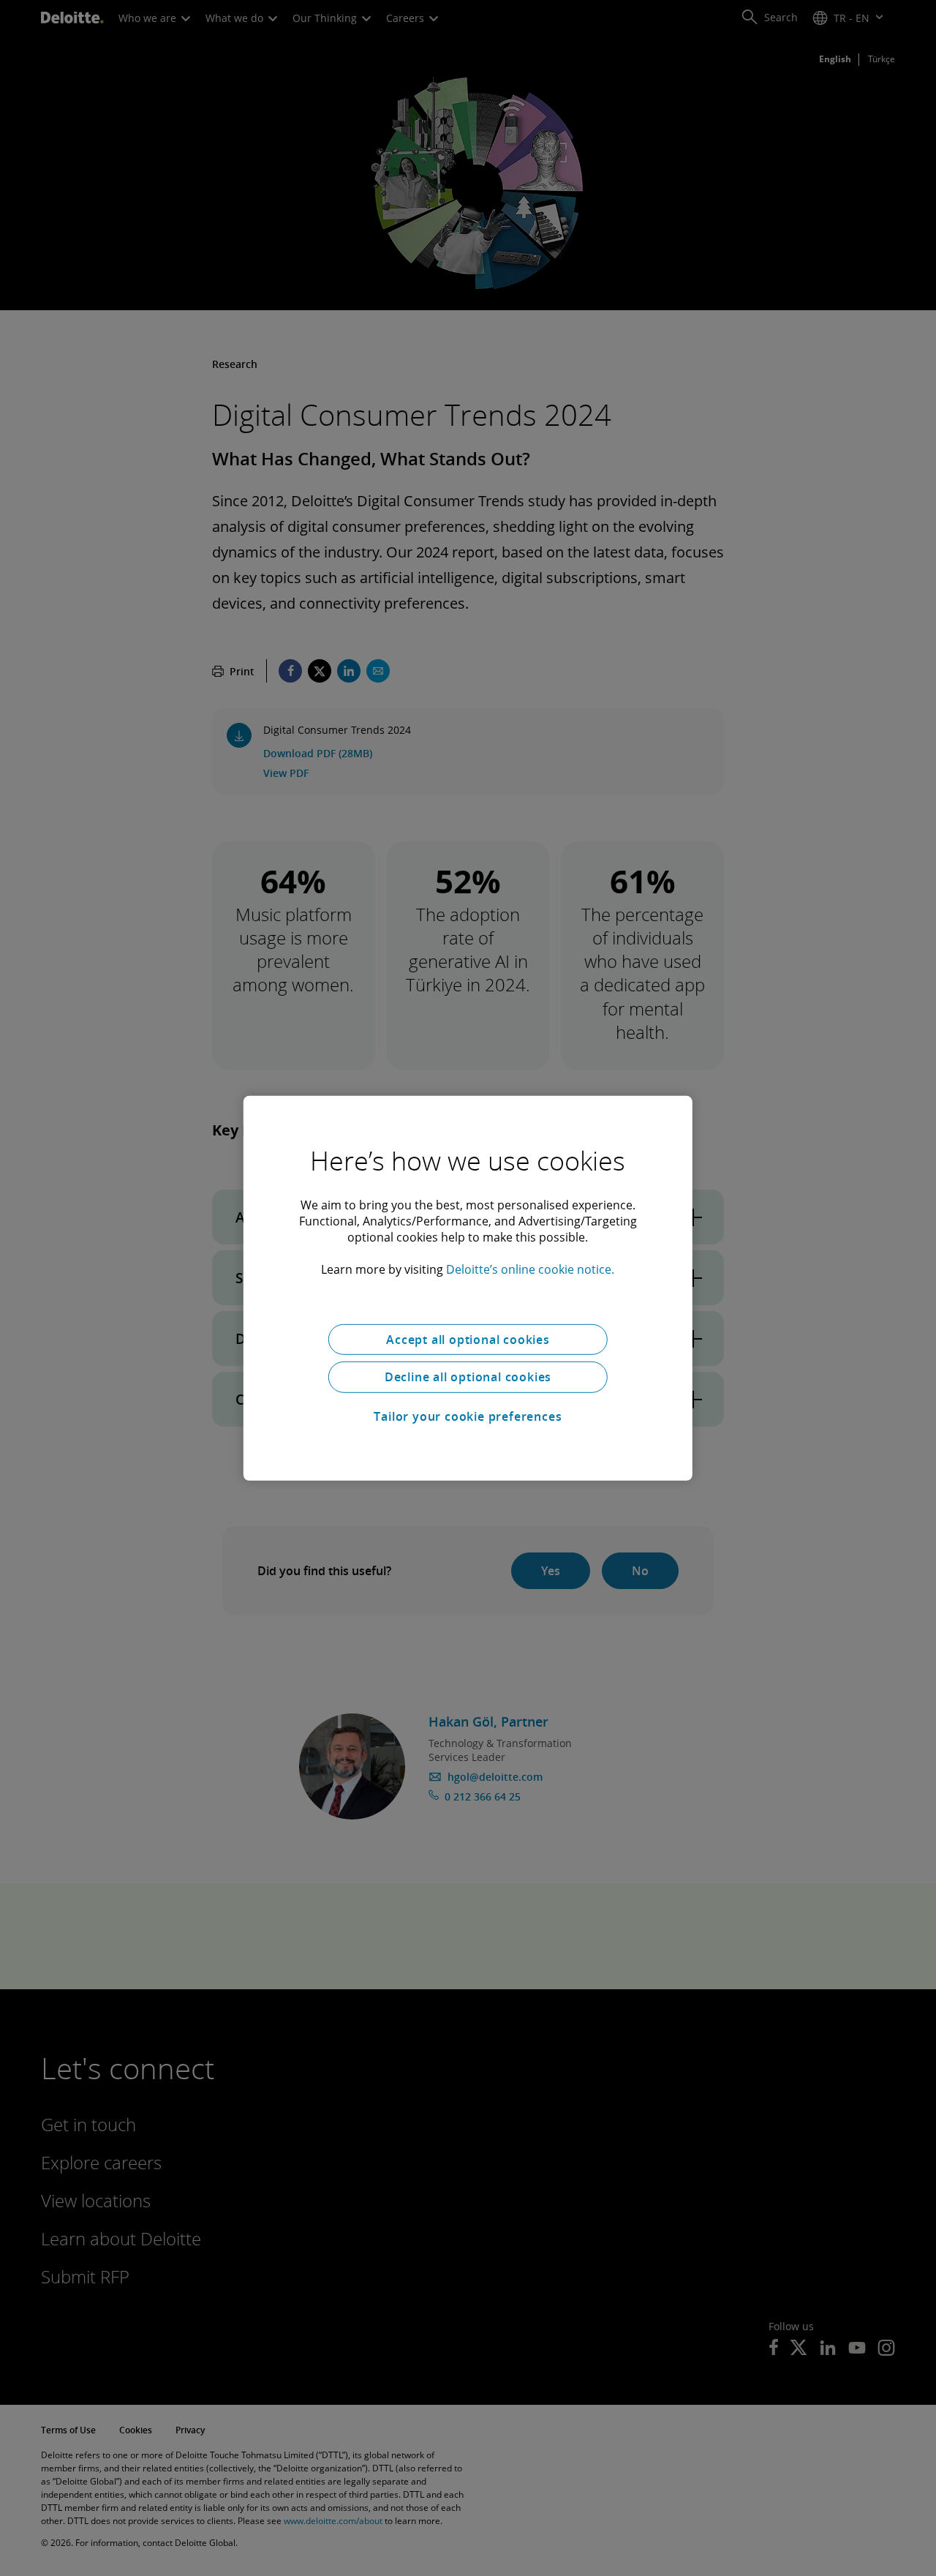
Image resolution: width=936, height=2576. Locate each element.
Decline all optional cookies (468, 1377)
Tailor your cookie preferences (468, 1416)
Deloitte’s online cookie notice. (530, 1269)
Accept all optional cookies (468, 1339)
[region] (468, 1288)
